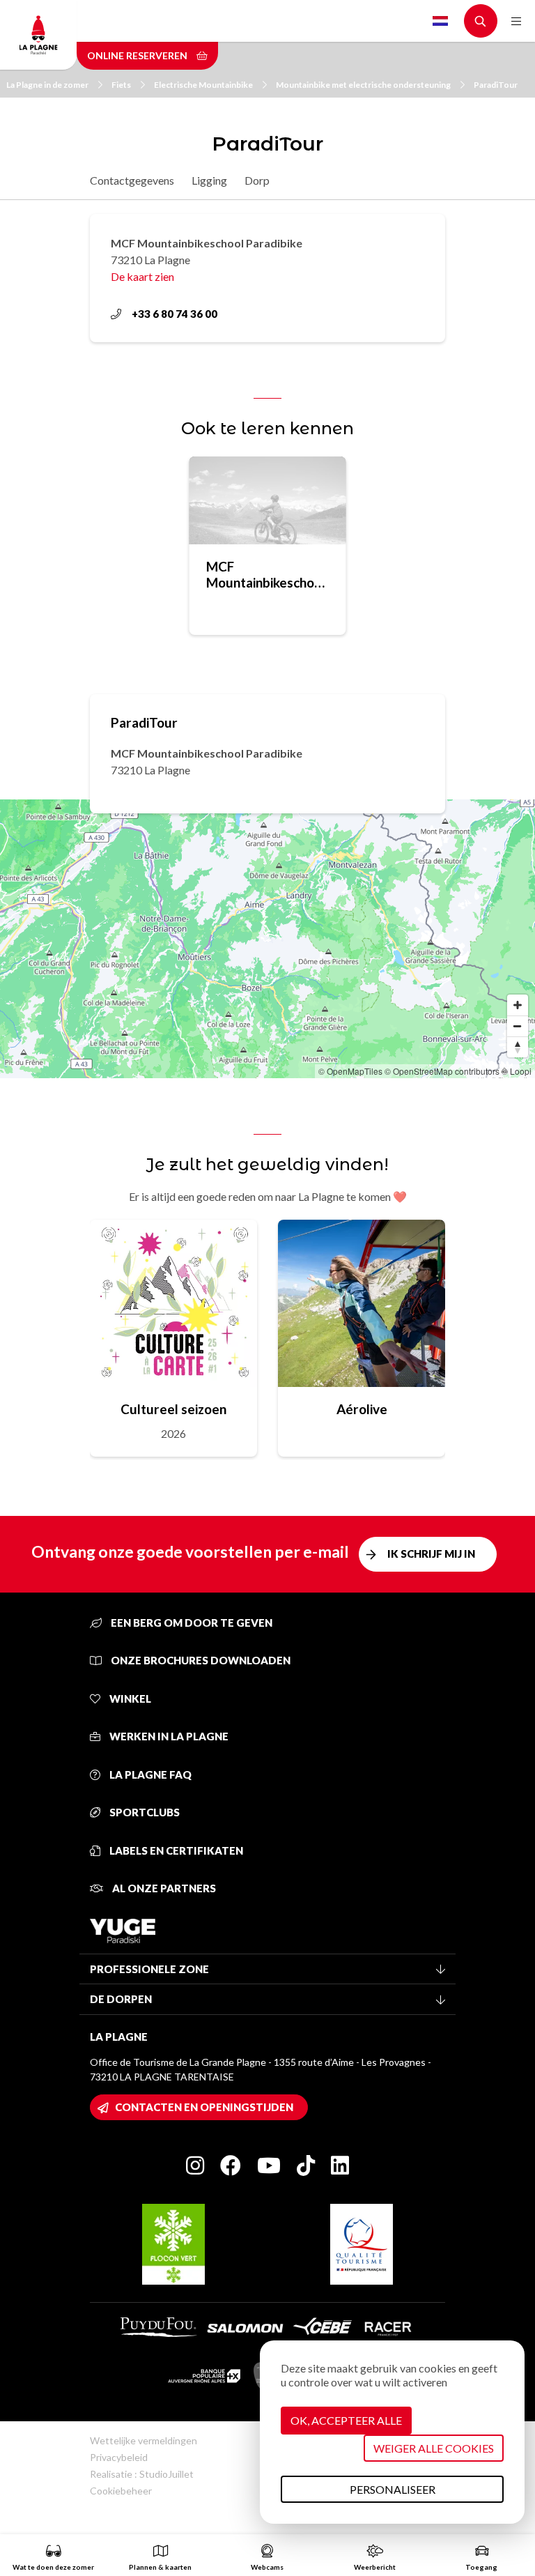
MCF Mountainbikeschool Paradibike (266, 574)
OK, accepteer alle (346, 2420)
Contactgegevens (132, 180)
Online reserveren (138, 55)
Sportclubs (144, 1812)
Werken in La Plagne (168, 1736)
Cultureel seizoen (173, 1409)
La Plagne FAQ (149, 1774)
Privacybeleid (119, 2457)
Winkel (129, 1699)
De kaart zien (142, 276)
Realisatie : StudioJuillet (142, 2474)
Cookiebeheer (121, 2491)
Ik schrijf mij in (431, 1554)
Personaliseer (393, 2489)
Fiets (121, 85)
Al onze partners (163, 1888)
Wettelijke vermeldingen (144, 2440)
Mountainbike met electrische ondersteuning (363, 85)
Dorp (257, 180)
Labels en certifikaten (175, 1850)
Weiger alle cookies (434, 2448)
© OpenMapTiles (350, 1071)
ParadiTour (496, 85)
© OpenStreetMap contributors (442, 1071)
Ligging (209, 180)
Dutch (440, 21)
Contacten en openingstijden (204, 2107)
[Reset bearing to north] (518, 1047)
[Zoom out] (518, 1026)
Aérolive (362, 1409)
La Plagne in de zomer (47, 85)
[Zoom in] (518, 1005)
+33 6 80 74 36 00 (175, 314)
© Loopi (517, 1071)
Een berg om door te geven (191, 1623)
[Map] (267, 939)
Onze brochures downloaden (200, 1660)
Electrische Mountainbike (203, 85)
